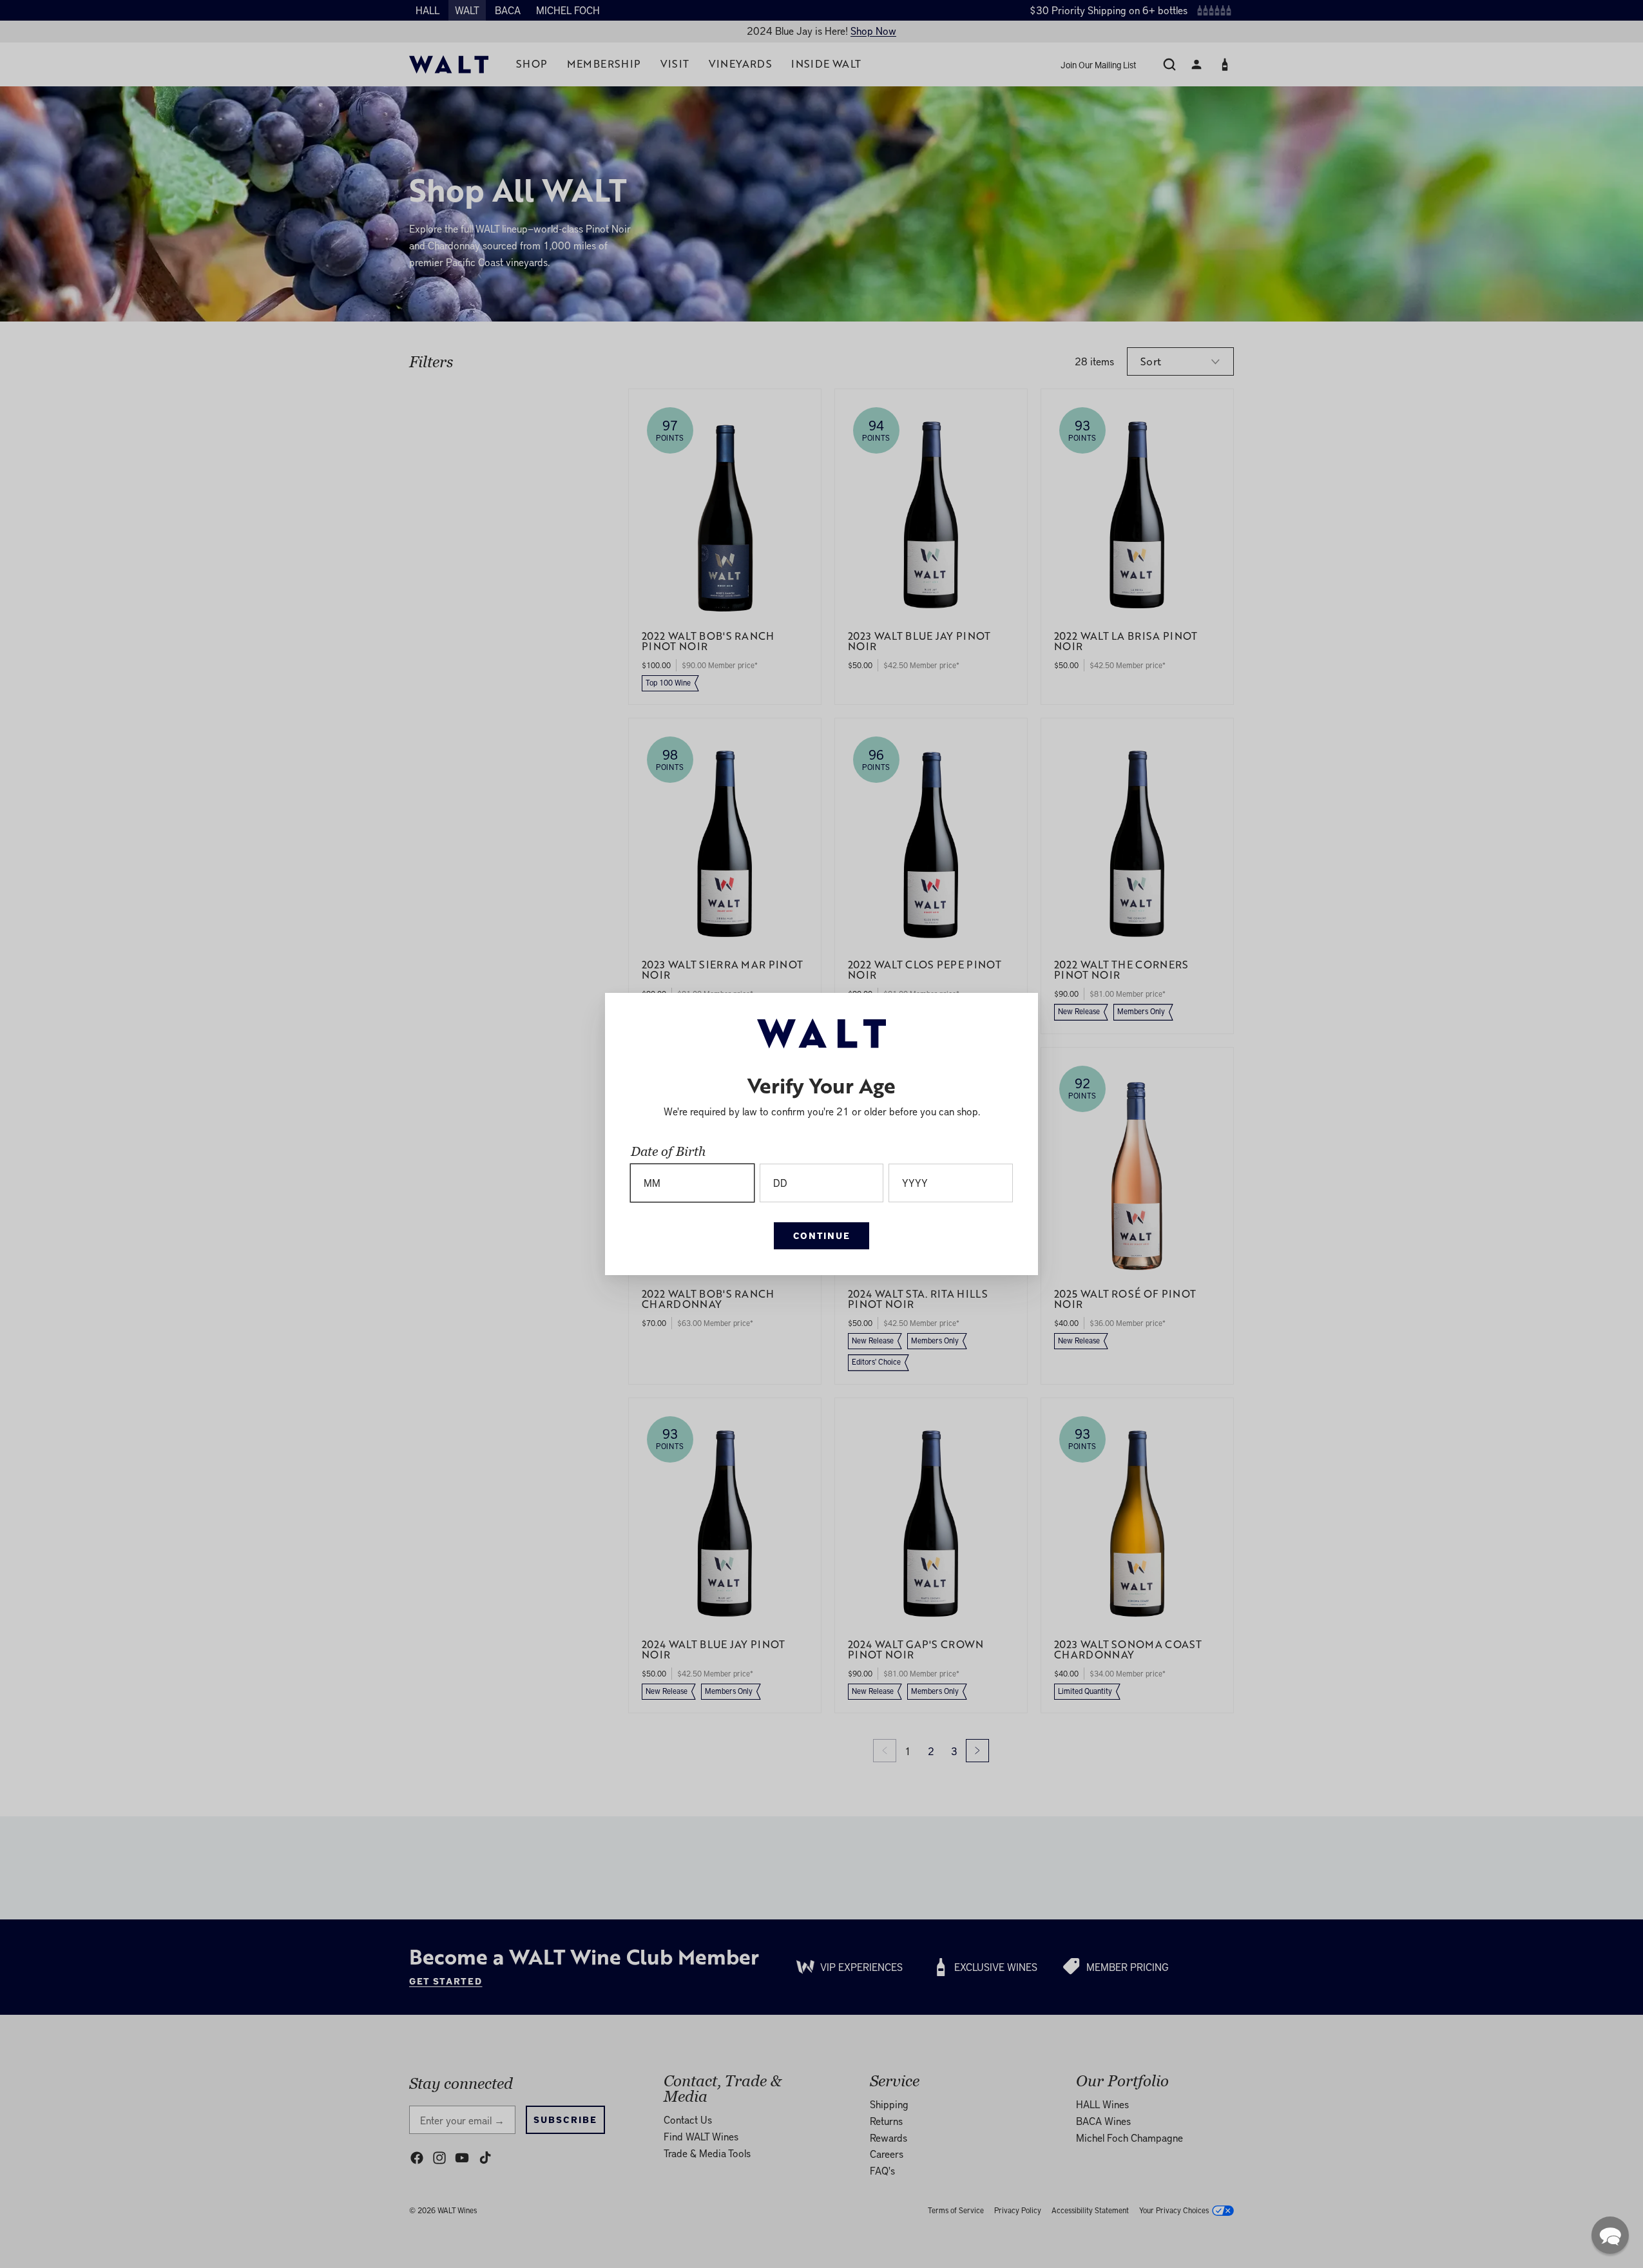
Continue (821, 1235)
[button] (1610, 2235)
